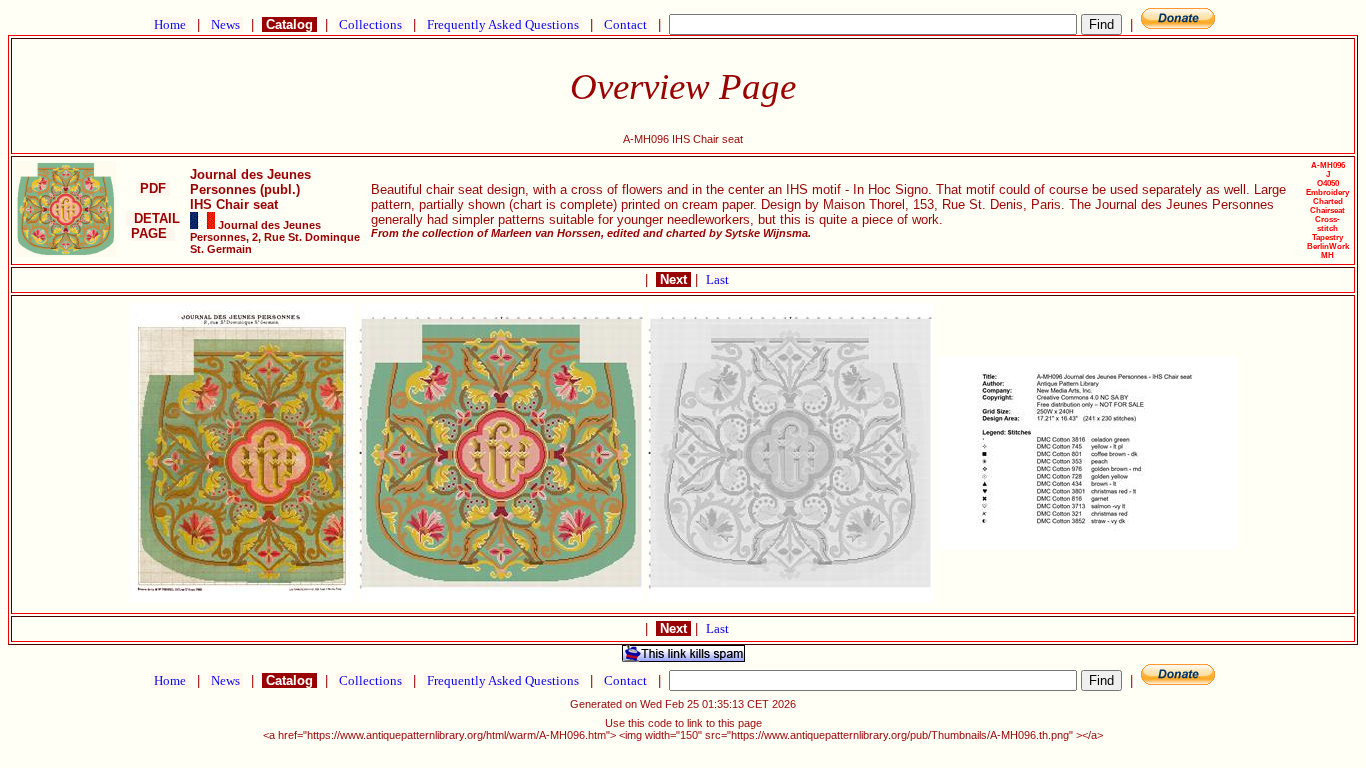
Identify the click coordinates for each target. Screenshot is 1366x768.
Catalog (289, 24)
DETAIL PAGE (153, 226)
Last (717, 279)
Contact (625, 24)
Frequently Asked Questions (503, 24)
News (225, 24)
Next (673, 279)
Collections (370, 24)
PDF (153, 188)
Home (170, 24)
